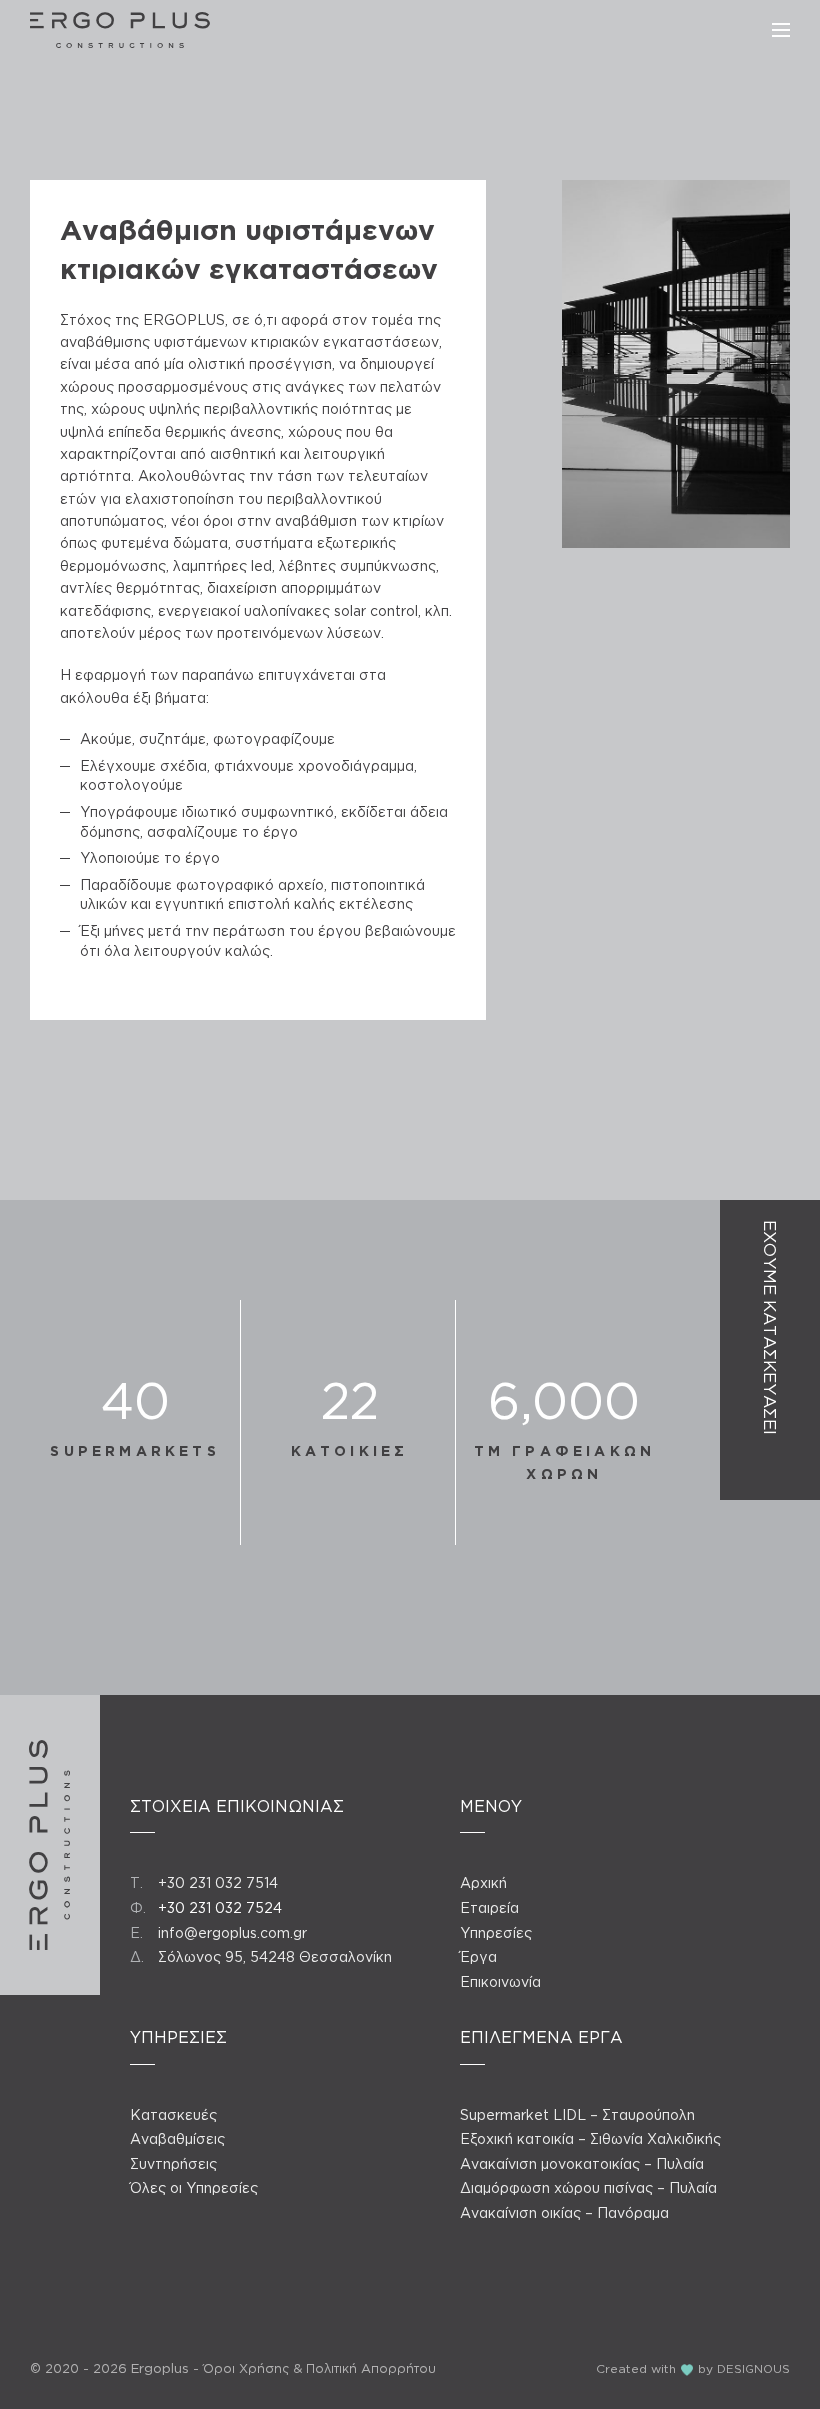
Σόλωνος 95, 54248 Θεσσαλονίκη (275, 1956)
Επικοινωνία (500, 1981)
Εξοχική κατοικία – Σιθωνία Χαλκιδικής (590, 2138)
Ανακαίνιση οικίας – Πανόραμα (564, 2212)
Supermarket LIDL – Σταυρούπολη (577, 2114)
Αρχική (483, 1882)
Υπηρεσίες (496, 1932)
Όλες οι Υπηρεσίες (194, 2187)
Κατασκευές (173, 2114)
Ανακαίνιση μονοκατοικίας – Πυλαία (582, 2163)
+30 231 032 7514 (218, 1882)
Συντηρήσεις (173, 2163)
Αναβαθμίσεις (177, 2138)
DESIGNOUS (753, 2368)
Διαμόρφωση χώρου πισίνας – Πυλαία (588, 2187)
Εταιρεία (489, 1907)
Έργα (478, 1956)
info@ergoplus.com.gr (232, 1932)
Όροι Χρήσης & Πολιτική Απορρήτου (319, 2368)
